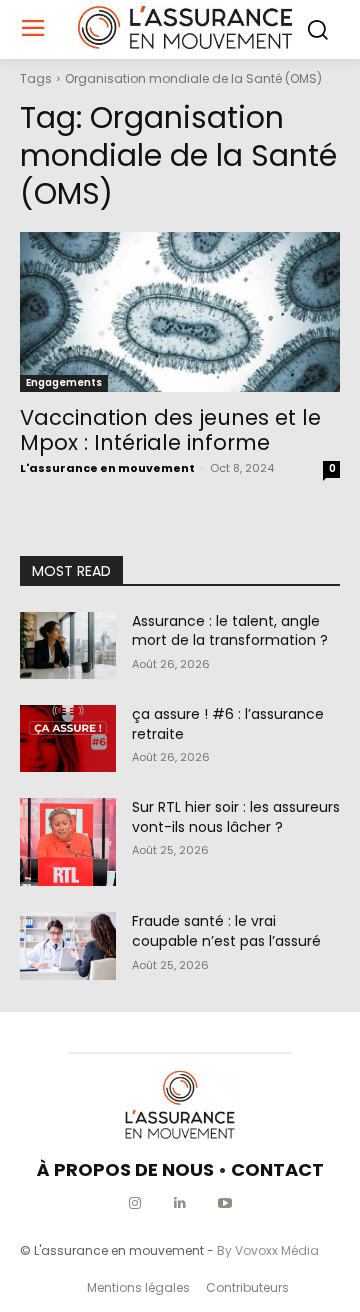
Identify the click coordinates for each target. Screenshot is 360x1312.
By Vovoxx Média (268, 1250)
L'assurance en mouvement (107, 468)
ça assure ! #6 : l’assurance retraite (228, 724)
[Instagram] (135, 1203)
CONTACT (277, 1169)
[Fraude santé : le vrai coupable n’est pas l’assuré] (68, 945)
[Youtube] (225, 1203)
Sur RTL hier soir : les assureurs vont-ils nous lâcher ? (236, 817)
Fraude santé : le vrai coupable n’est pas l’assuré (226, 931)
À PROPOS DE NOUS (125, 1169)
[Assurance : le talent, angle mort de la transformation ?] (68, 645)
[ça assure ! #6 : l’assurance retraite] (68, 738)
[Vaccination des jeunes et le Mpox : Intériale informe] (180, 312)
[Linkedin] (180, 1203)
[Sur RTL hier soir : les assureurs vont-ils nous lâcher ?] (68, 842)
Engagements (64, 382)
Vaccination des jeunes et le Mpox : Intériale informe (170, 430)
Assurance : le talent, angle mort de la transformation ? (230, 631)
